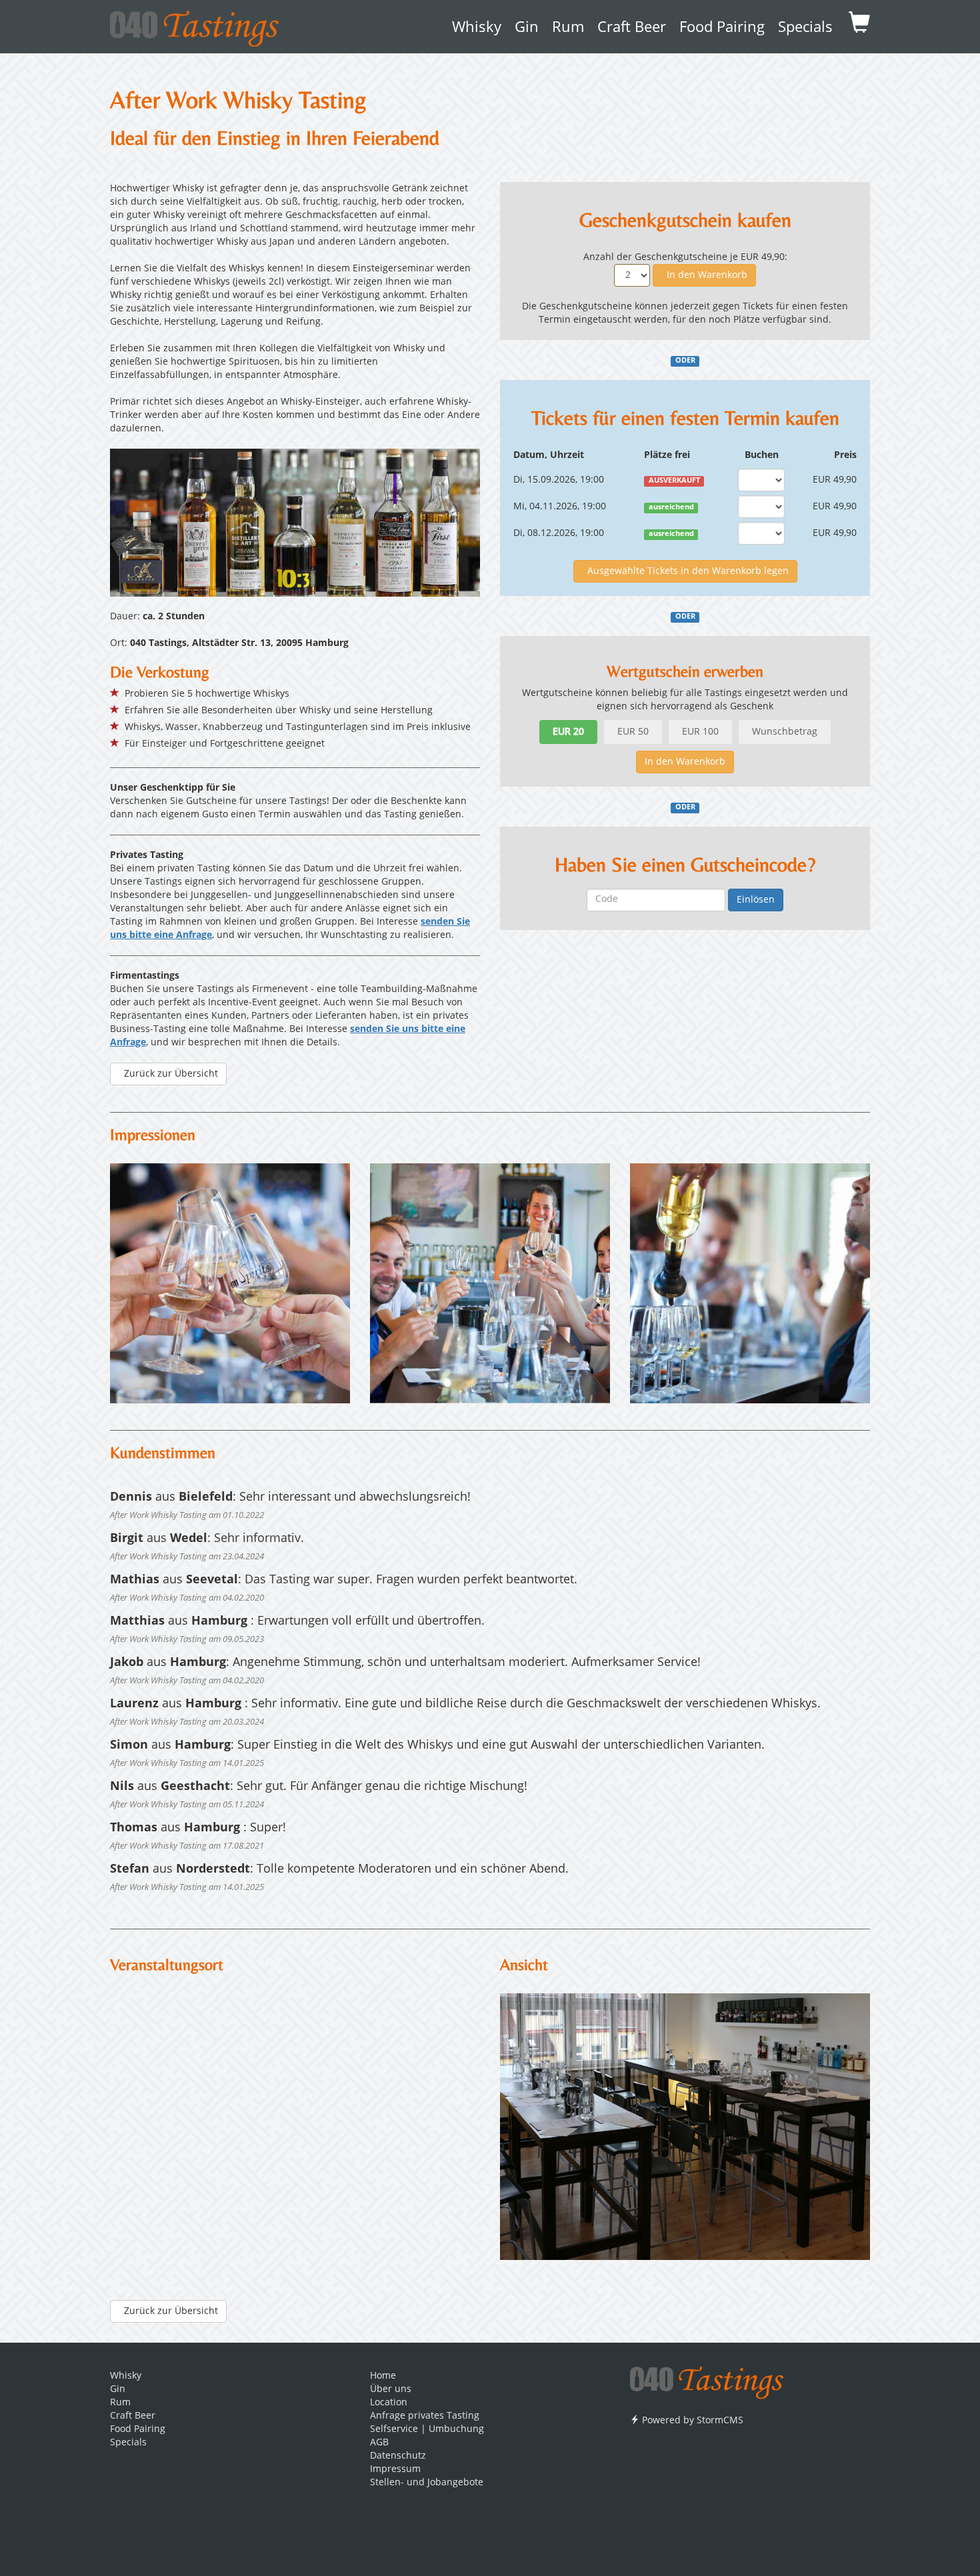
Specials (805, 28)
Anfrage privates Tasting (425, 2416)
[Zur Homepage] (707, 2378)
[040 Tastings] (194, 24)
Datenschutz (398, 2456)
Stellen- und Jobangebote (427, 2483)
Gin (527, 28)
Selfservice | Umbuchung (427, 2429)
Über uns (391, 2389)
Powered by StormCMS (691, 2421)
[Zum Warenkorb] (859, 27)
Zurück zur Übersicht (168, 1074)
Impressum (395, 2469)
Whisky (477, 28)
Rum (568, 28)
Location (389, 2403)
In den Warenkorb (704, 275)
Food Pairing (722, 28)
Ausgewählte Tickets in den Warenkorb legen (685, 571)
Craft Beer (632, 28)
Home (383, 2376)
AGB (379, 2443)
